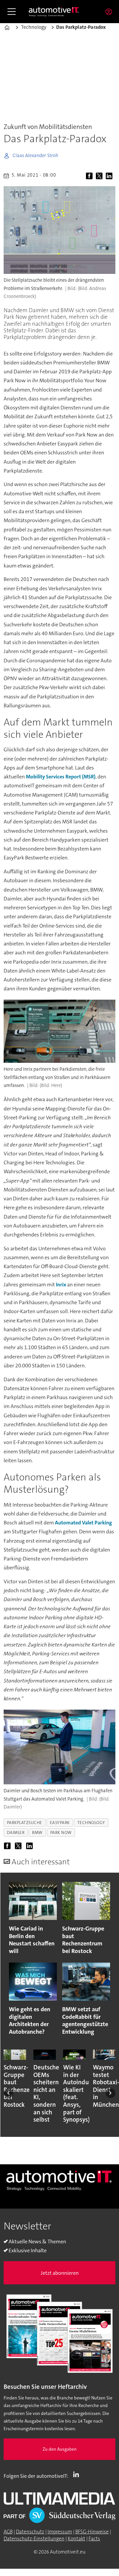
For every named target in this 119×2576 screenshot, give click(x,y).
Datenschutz (30, 2532)
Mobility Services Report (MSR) (61, 777)
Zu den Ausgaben (60, 2449)
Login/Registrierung (110, 12)
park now (61, 1832)
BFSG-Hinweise (92, 2532)
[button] (8, 2093)
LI (78, 2474)
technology (91, 1823)
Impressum (60, 2532)
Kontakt (77, 2539)
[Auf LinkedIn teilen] (110, 176)
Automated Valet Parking (83, 1523)
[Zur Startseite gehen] (54, 12)
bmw (37, 1832)
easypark (60, 1823)
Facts (94, 2539)
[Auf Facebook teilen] (90, 176)
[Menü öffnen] (12, 12)
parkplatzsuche (25, 1823)
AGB (8, 2532)
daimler (16, 1832)
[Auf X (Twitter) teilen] (100, 176)
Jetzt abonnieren (60, 2273)
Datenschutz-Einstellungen (34, 2539)
